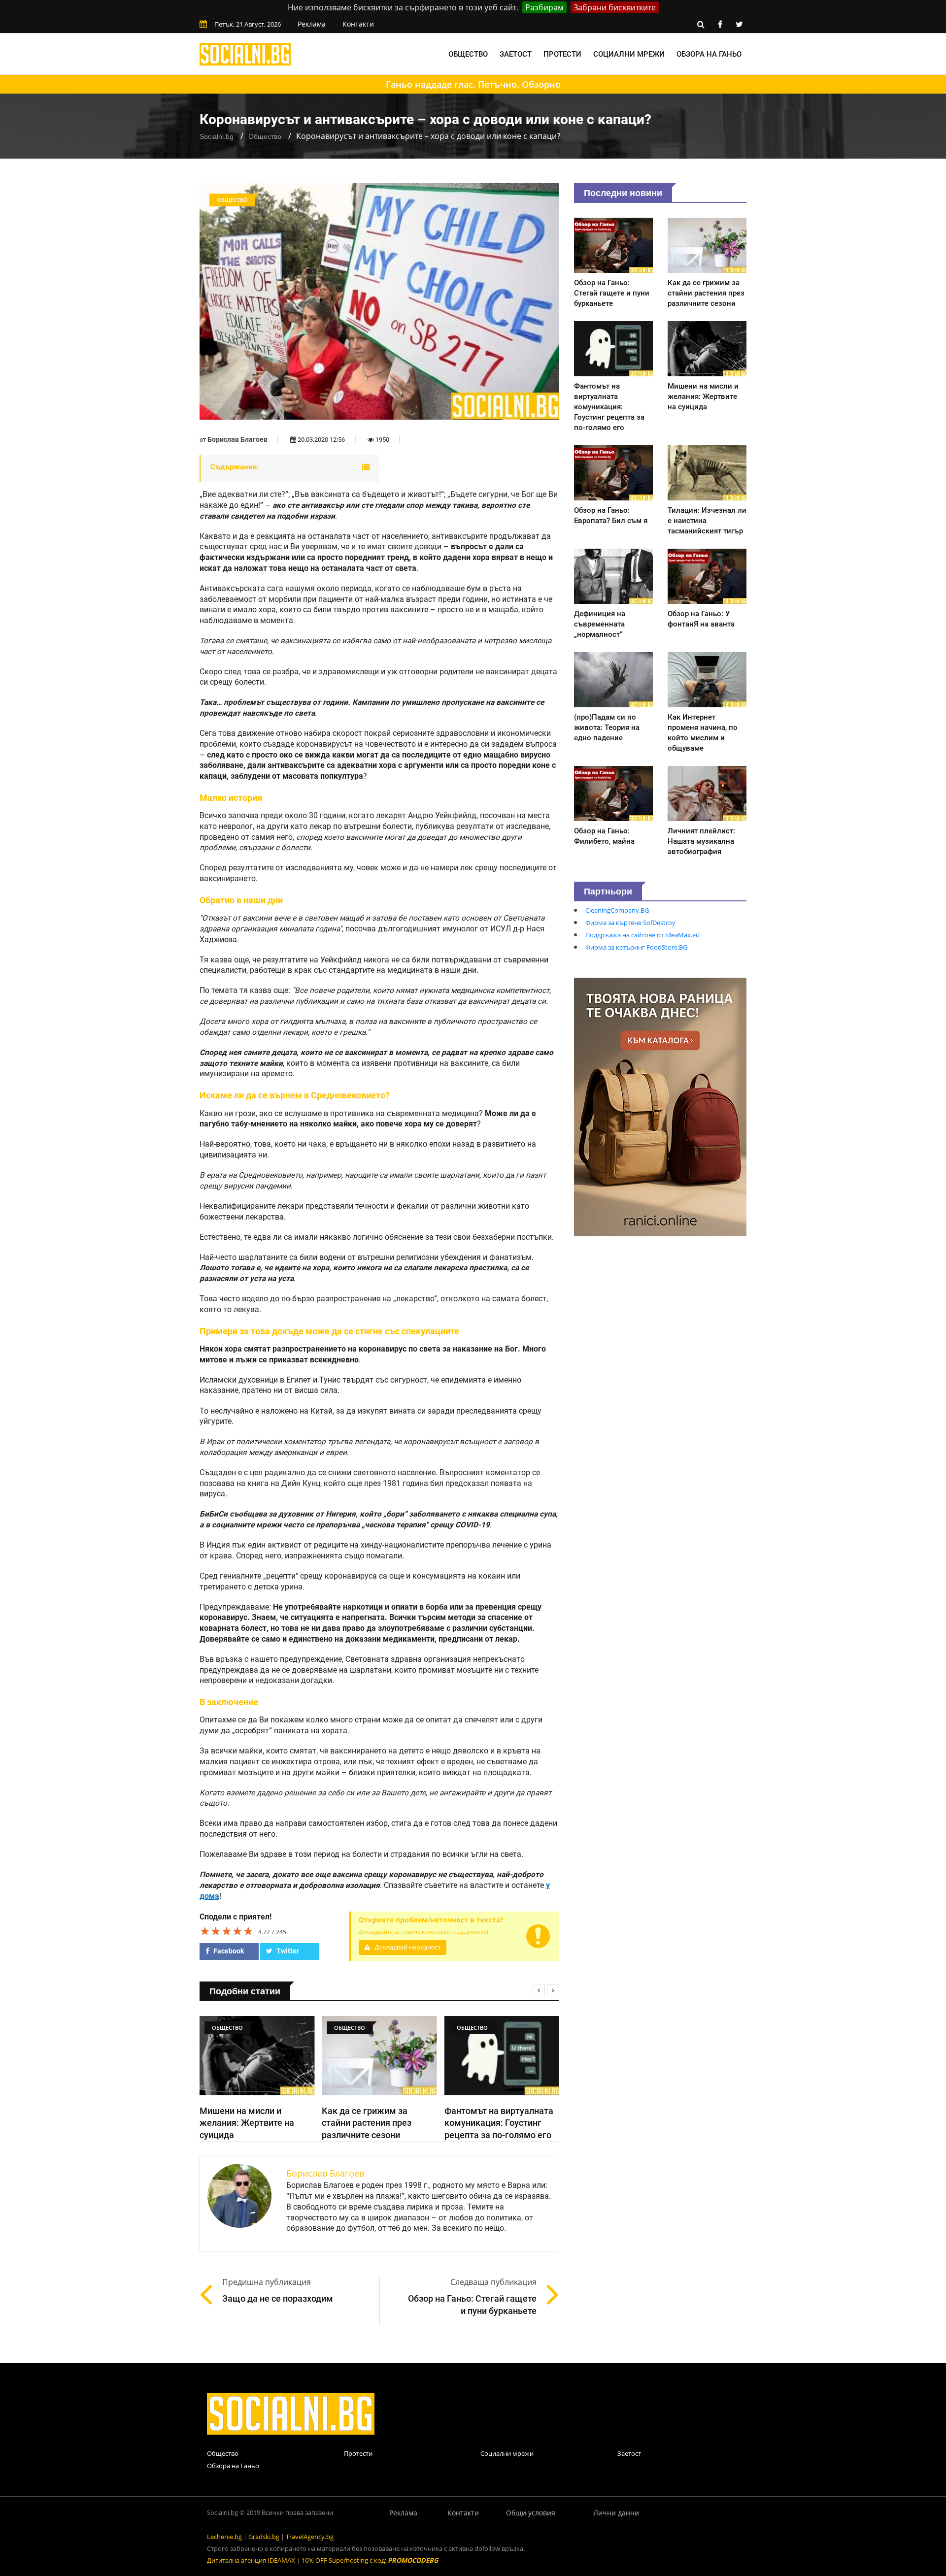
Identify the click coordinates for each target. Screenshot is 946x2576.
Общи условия (531, 2513)
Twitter (287, 1951)
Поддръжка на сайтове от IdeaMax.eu (642, 935)
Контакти (358, 24)
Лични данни (616, 2513)
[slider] (227, 1931)
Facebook (228, 1951)
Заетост (516, 54)
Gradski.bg (264, 2537)
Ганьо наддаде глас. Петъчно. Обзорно (473, 84)
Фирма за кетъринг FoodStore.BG (636, 947)
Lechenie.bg (224, 2537)
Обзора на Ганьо (709, 54)
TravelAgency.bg (310, 2537)
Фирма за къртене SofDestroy (630, 923)
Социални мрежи (629, 54)
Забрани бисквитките (615, 7)
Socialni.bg (217, 136)
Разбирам (544, 7)
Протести (562, 54)
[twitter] (739, 24)
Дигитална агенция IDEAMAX (251, 2560)
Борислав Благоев (237, 439)
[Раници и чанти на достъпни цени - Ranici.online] (660, 1106)
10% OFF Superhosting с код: (370, 2560)
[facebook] (720, 24)
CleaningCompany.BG (617, 910)
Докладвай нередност (407, 1947)
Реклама (312, 24)
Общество (468, 54)
